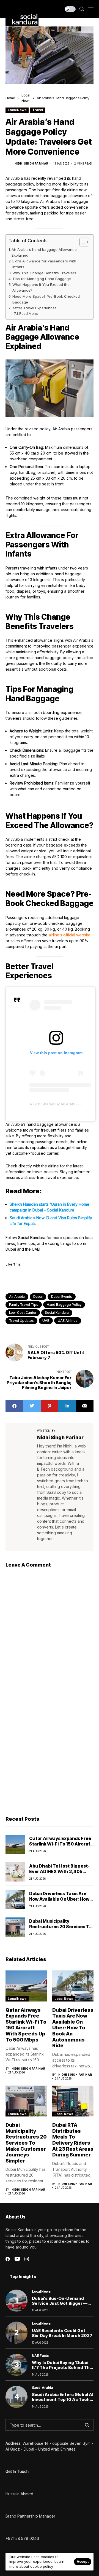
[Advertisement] (50, 1757)
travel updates (21, 1321)
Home (10, 98)
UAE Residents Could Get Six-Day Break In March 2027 (62, 2333)
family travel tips (24, 1305)
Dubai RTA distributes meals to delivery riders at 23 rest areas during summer (73, 2140)
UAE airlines (68, 1321)
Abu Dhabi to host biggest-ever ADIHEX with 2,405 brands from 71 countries (59, 1871)
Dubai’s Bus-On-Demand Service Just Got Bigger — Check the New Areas (60, 2303)
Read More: (29, 314)
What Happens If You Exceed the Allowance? (41, 287)
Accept (83, 2562)
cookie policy (42, 2566)
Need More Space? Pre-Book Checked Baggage (46, 299)
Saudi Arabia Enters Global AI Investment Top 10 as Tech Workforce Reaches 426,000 (63, 2402)
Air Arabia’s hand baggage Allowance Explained (44, 252)
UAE (46, 1321)
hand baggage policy (64, 1305)
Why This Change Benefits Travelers (44, 273)
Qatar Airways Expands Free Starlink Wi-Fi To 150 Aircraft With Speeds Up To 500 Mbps (61, 1844)
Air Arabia (17, 1297)
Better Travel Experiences (34, 308)
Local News (17, 110)
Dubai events (62, 1297)
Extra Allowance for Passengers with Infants (44, 264)
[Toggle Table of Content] (82, 242)
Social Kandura (57, 1313)
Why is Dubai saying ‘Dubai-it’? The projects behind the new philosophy (62, 2367)
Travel (38, 110)
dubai (38, 1297)
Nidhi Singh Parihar (31, 163)
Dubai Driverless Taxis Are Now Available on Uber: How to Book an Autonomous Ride (61, 1899)
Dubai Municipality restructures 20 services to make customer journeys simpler (61, 1929)
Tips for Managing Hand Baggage (42, 279)
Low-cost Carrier (23, 1313)
